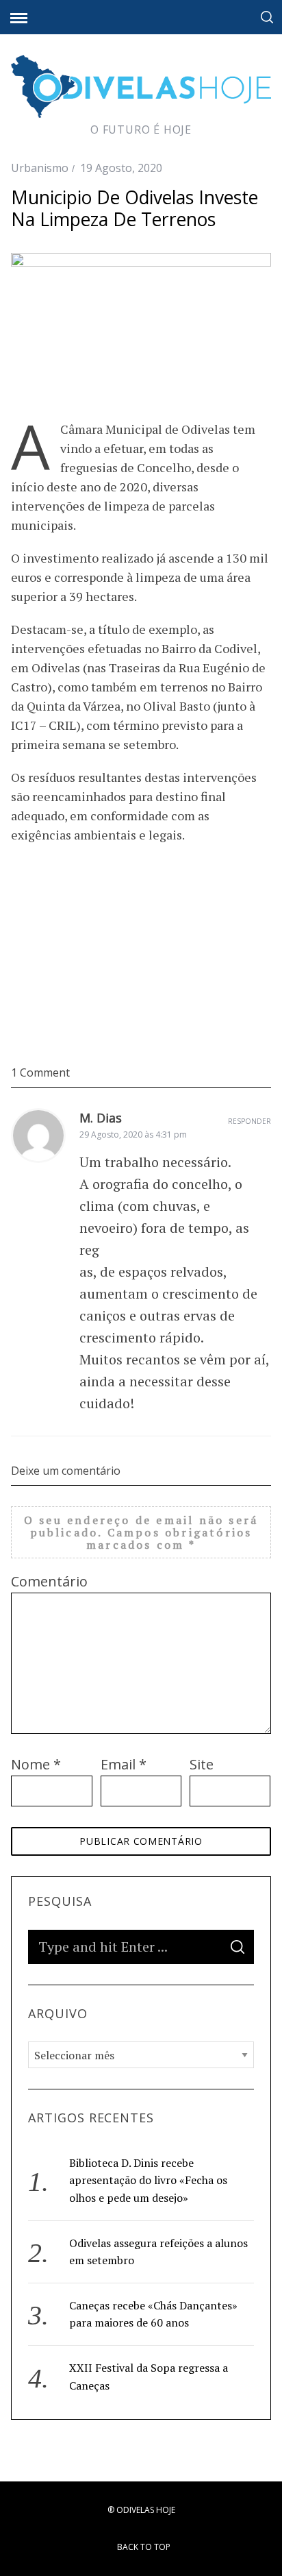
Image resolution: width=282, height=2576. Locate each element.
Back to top (145, 2547)
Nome (36, 1764)
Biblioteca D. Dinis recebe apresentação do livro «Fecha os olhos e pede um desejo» (148, 2180)
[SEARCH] (238, 1947)
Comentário (49, 1581)
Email (124, 1764)
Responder (249, 1121)
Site (202, 1764)
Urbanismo (40, 168)
